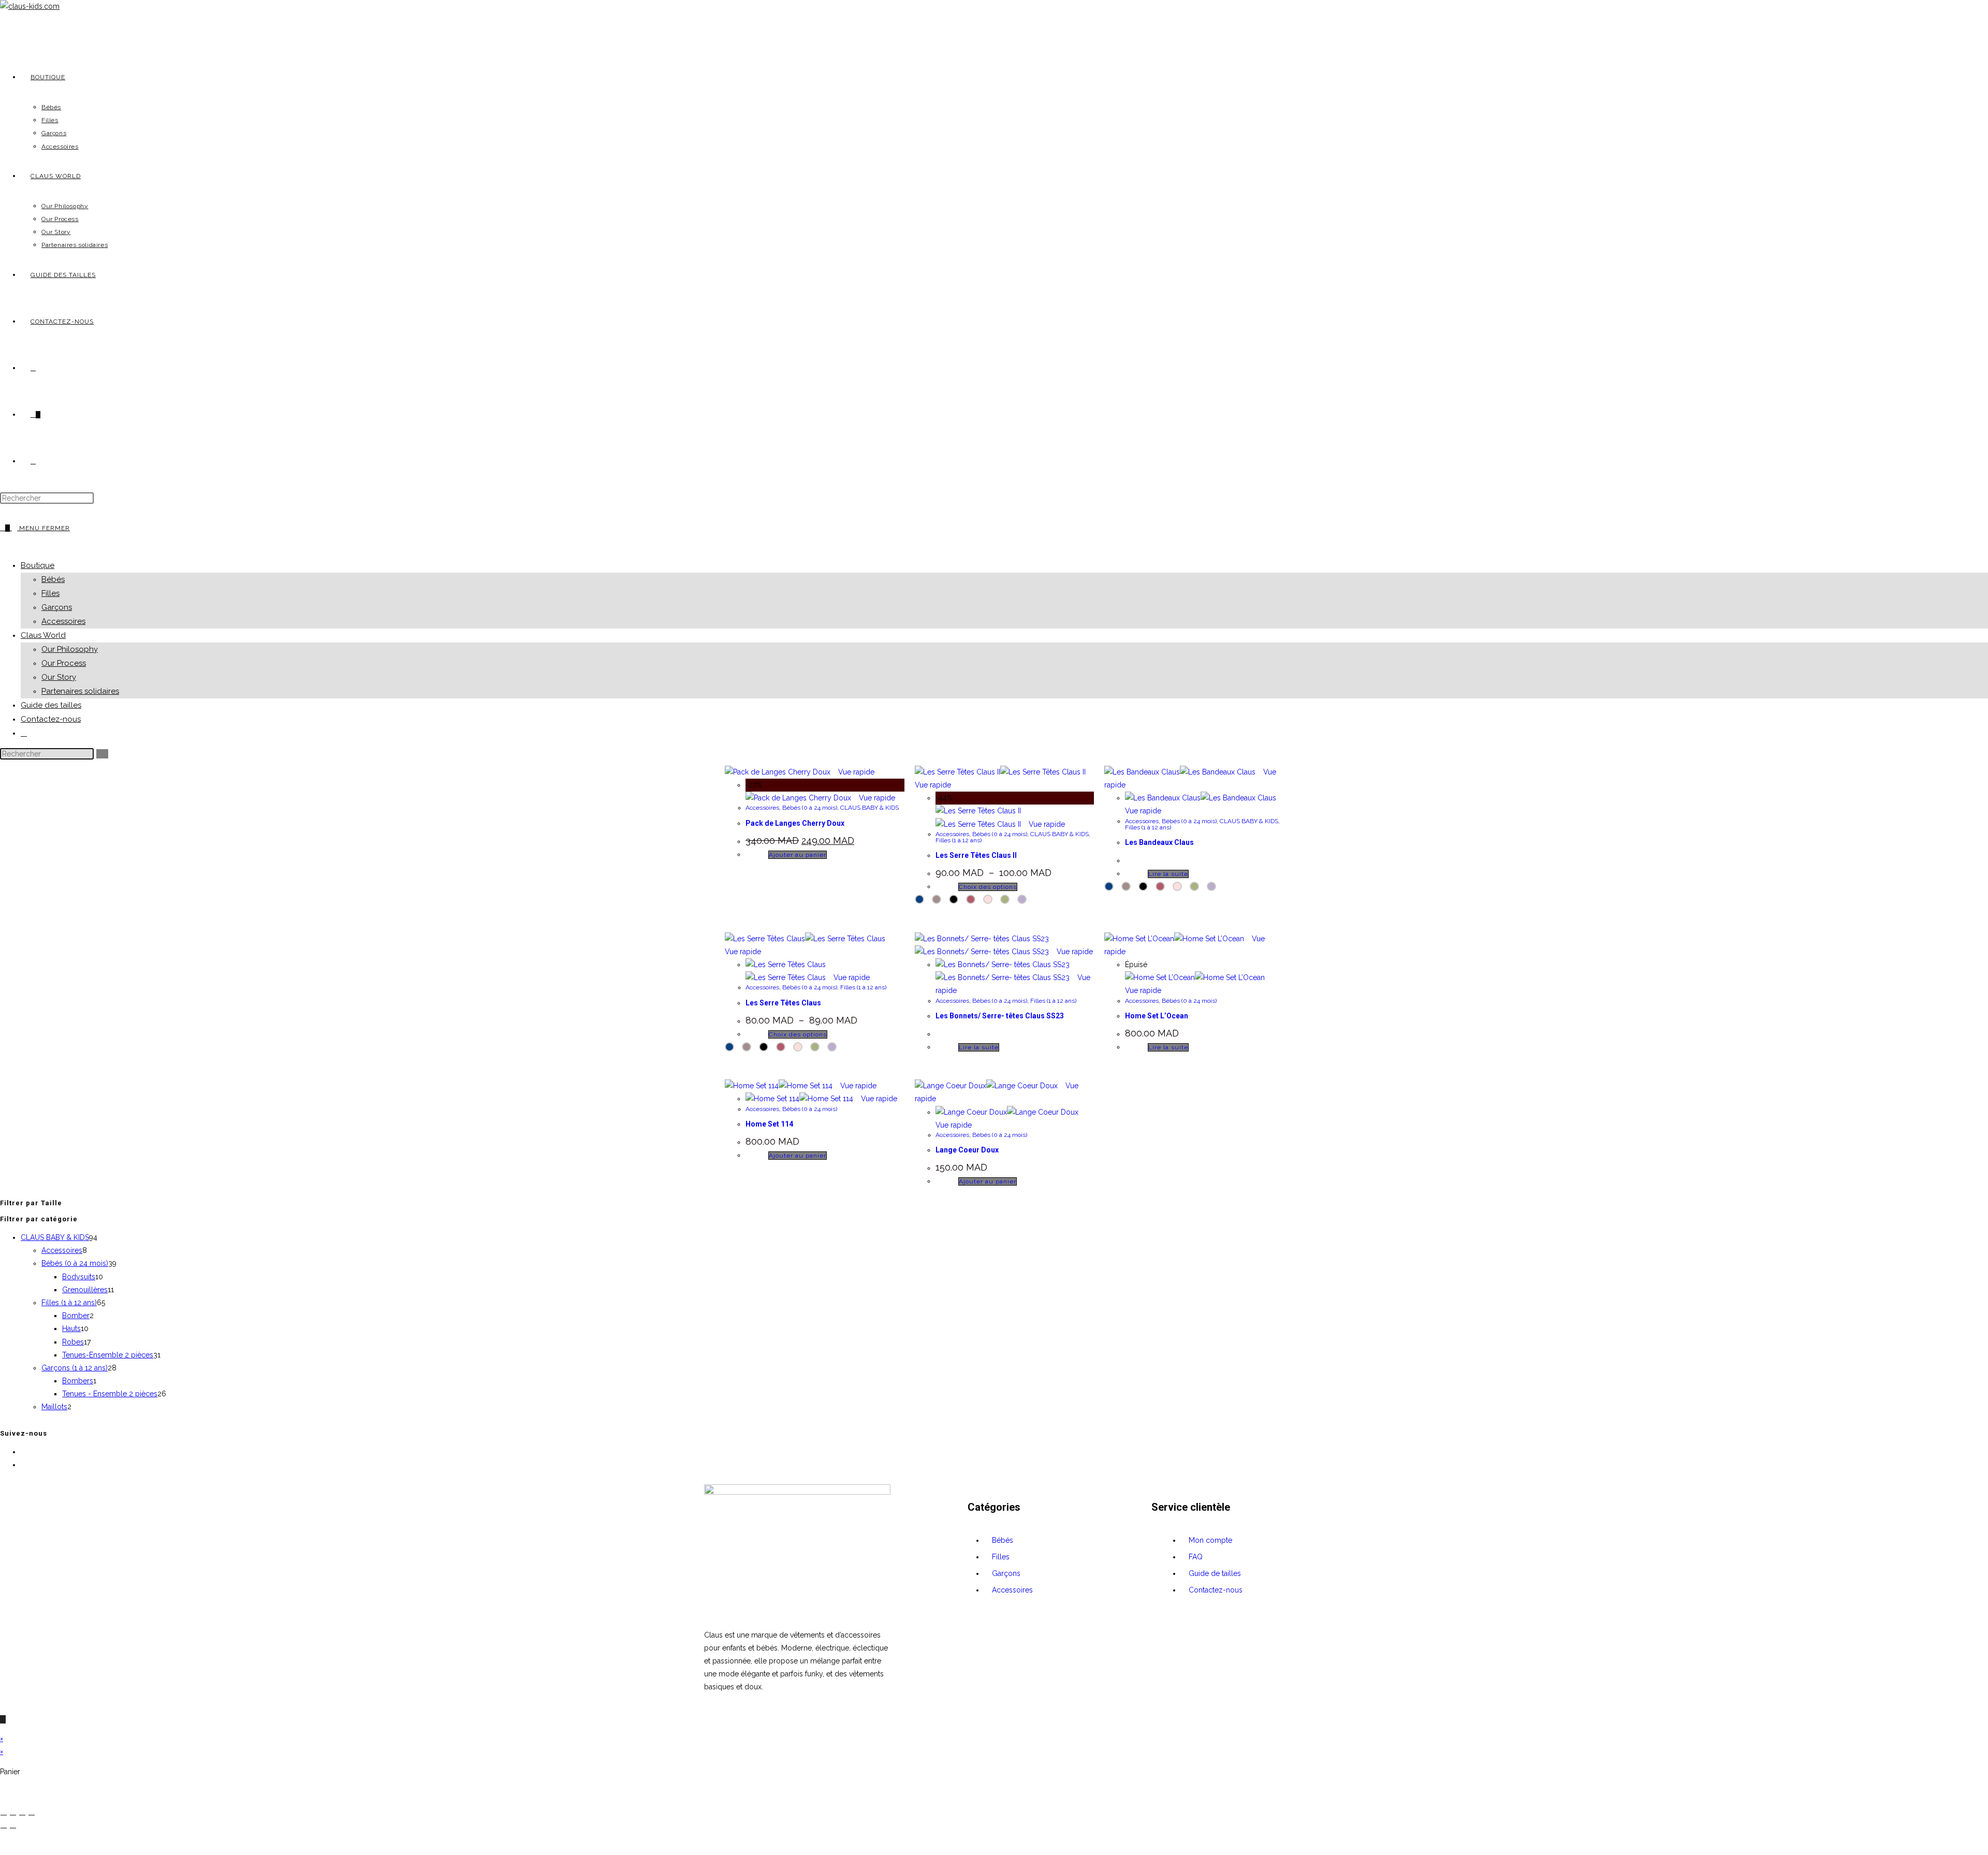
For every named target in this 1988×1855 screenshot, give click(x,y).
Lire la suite (1168, 874)
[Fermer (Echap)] (32, 1815)
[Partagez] (22, 1815)
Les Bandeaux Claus (1159, 842)
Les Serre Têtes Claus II (976, 855)
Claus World (43, 635)
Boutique (38, 565)
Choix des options (988, 887)
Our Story (59, 677)
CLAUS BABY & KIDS (869, 808)
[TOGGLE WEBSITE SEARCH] (33, 461)
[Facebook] (24, 1452)
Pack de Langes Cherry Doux (795, 823)
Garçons (57, 607)
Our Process (64, 663)
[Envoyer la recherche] (102, 754)
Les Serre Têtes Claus (783, 1003)
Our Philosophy (70, 649)
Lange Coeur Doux (967, 1150)
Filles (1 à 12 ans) (959, 840)
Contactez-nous (51, 719)
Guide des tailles (51, 705)
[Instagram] (24, 1465)
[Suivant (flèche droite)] (13, 1828)
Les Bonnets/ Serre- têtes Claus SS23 (1000, 1016)
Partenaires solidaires (80, 691)
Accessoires (63, 621)
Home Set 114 (769, 1124)
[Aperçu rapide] (763, 854)
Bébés (53, 579)
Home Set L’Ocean (1157, 1016)
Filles (50, 593)
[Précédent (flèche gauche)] (4, 1828)
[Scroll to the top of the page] (3, 1719)
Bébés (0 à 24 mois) (810, 808)
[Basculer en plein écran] (13, 1815)
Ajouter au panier (798, 855)
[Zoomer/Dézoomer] (4, 1815)
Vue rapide (855, 772)
